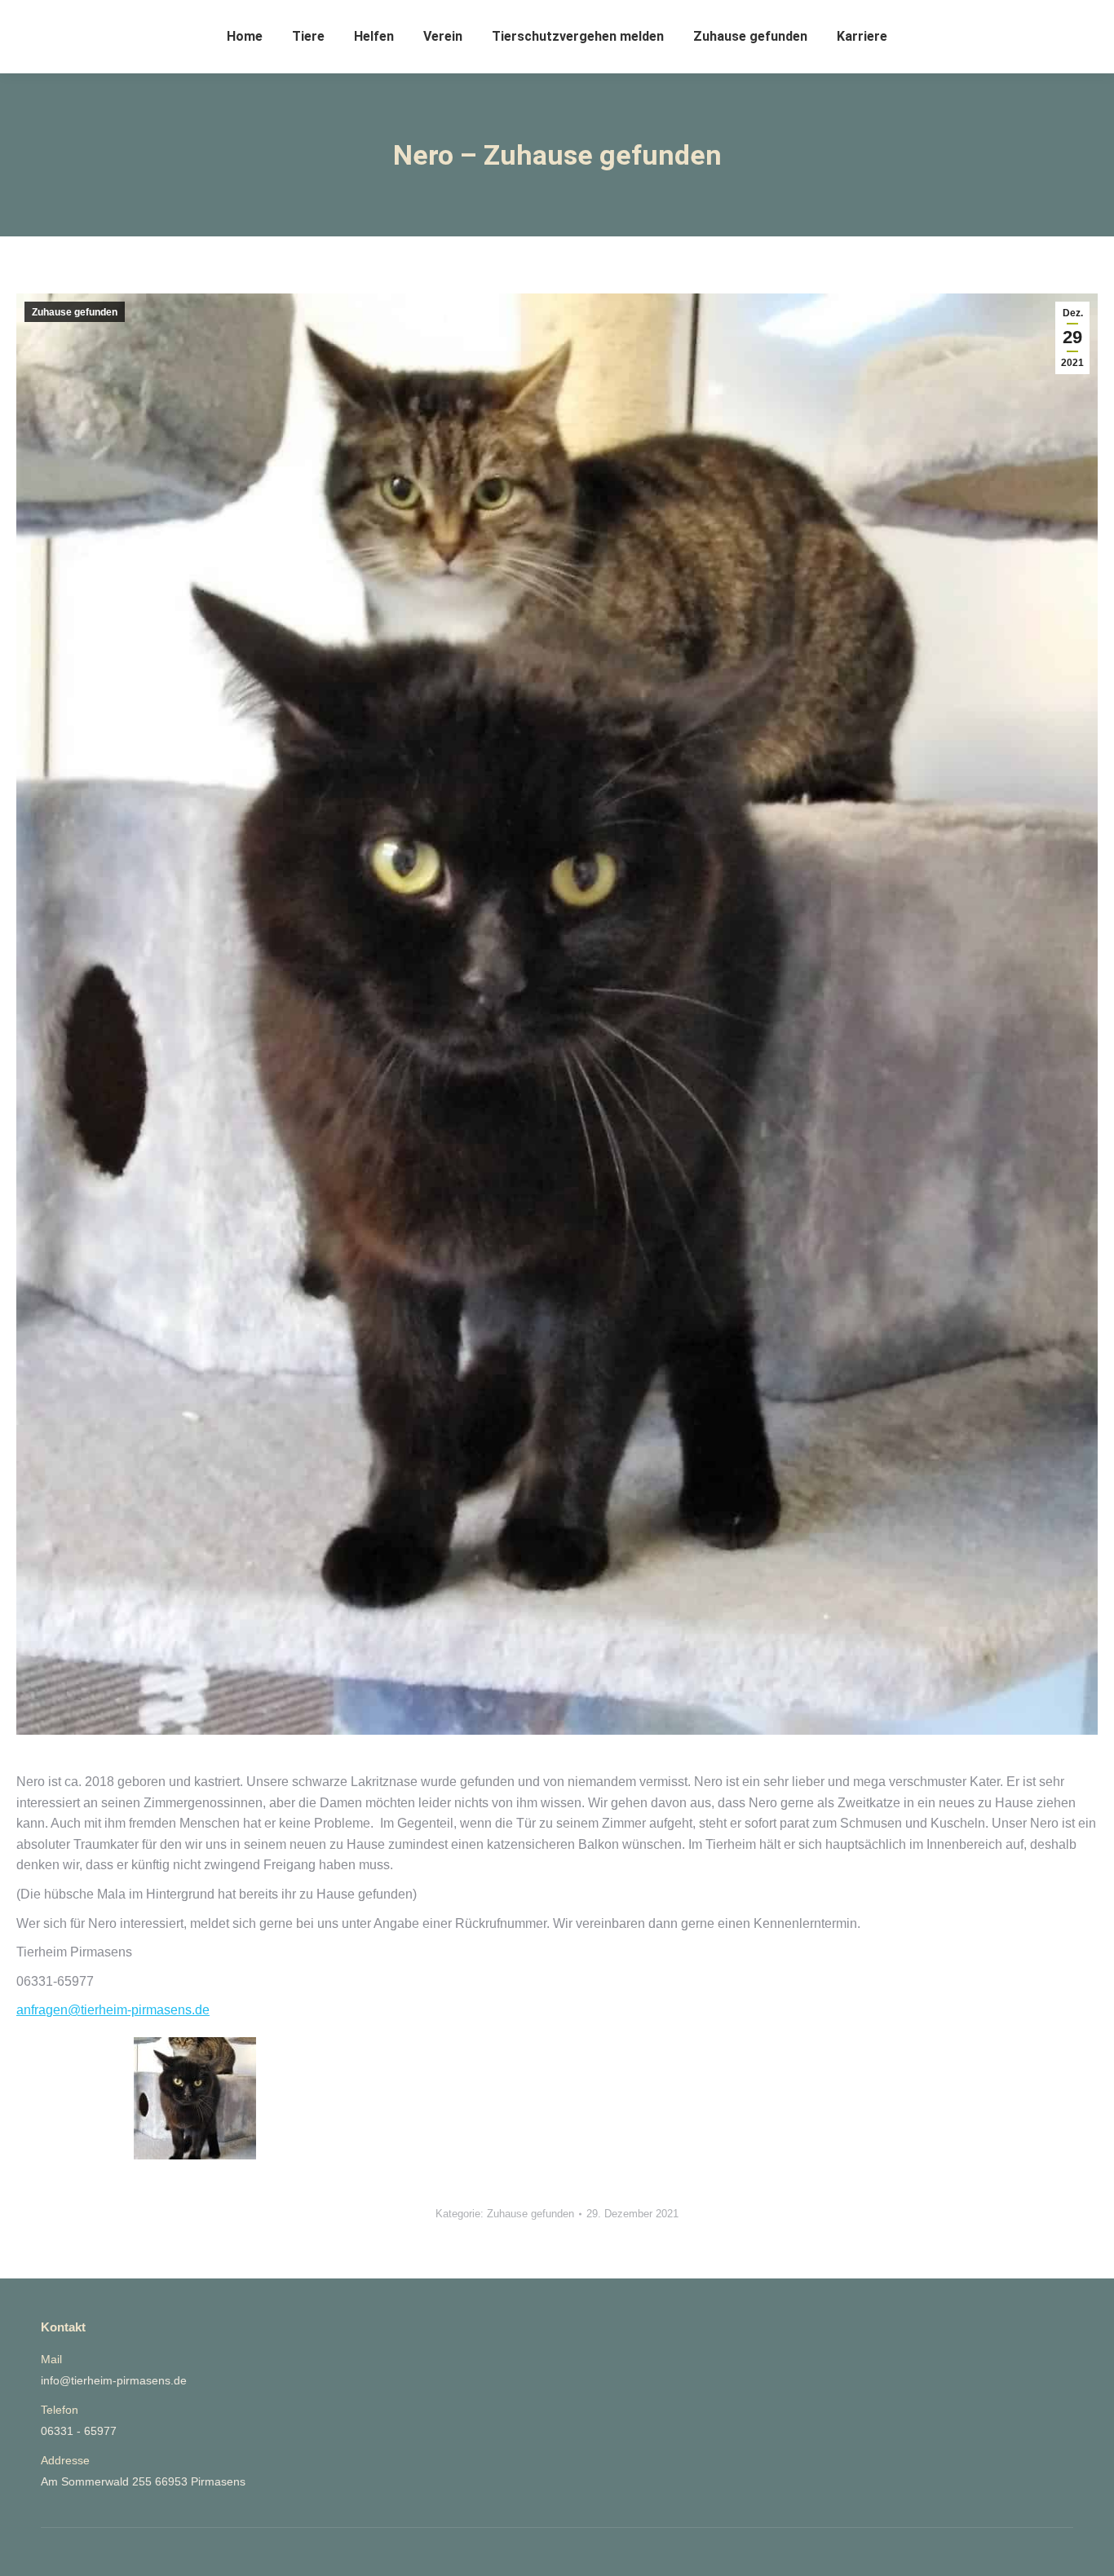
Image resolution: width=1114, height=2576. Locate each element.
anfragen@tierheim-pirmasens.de (113, 2010)
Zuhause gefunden (75, 312)
